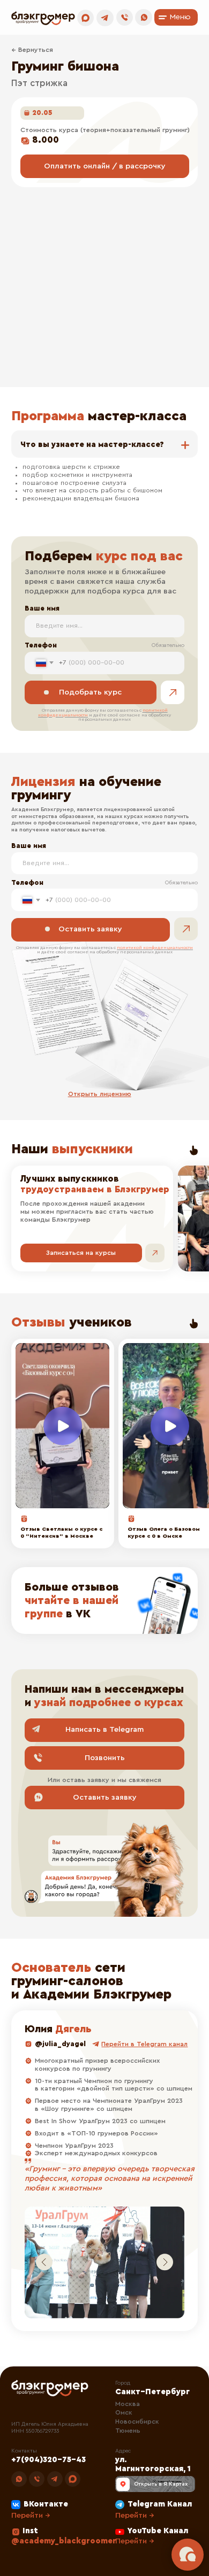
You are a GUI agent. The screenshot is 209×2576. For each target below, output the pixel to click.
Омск (124, 2412)
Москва (128, 2404)
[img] (104, 1601)
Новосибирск (137, 2421)
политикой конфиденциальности (155, 948)
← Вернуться (32, 50)
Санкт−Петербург (152, 2392)
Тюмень (128, 2431)
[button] (100, 1094)
